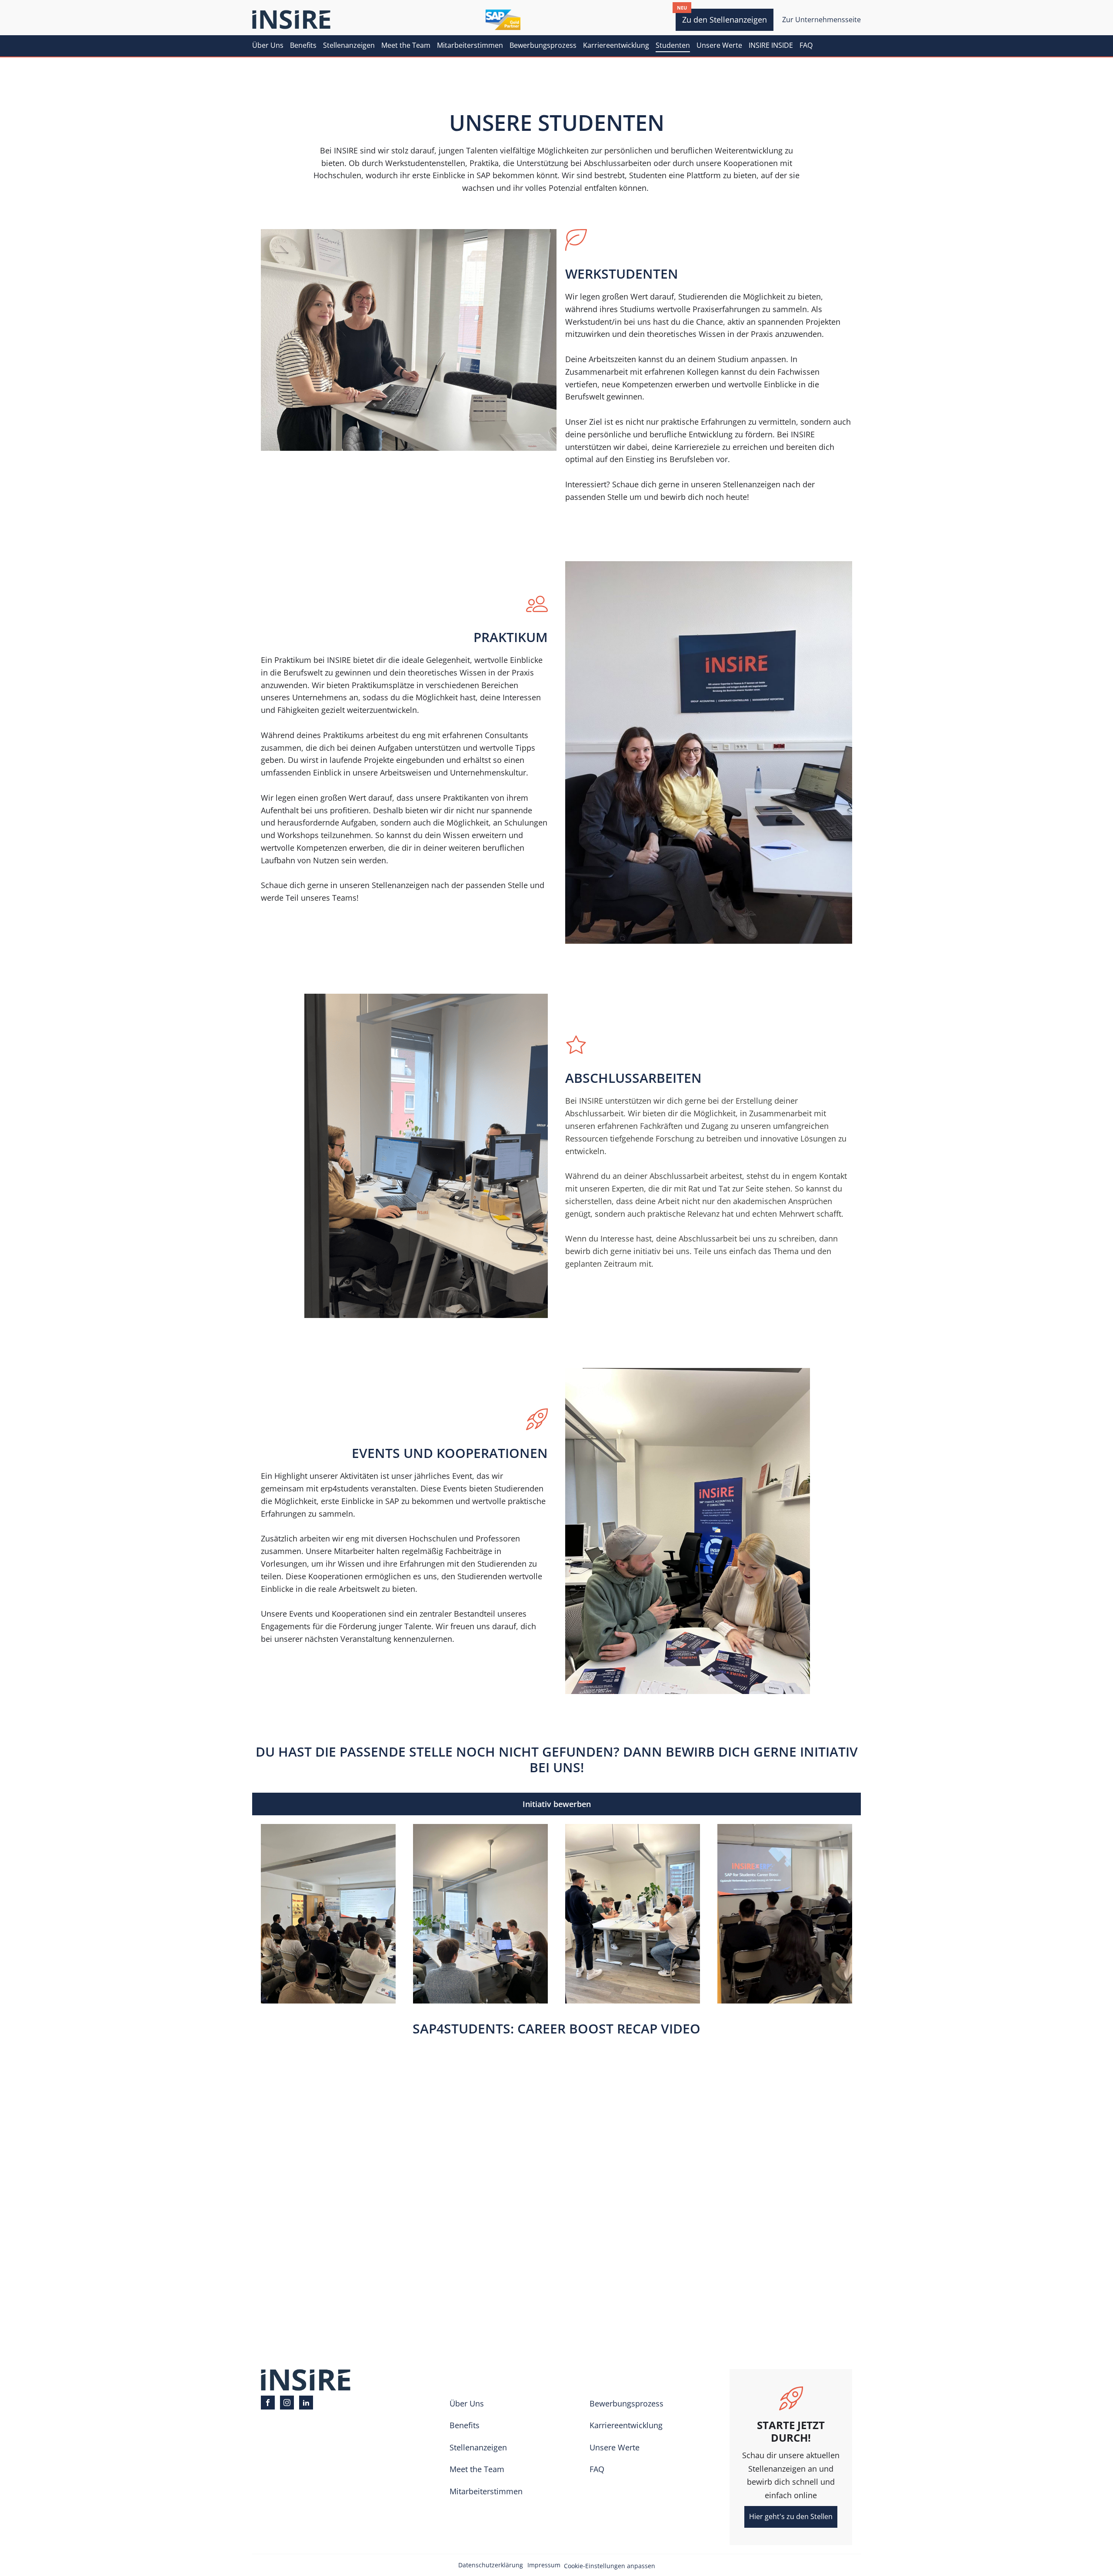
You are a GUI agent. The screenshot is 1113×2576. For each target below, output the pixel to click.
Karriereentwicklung (616, 45)
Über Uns (268, 45)
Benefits (303, 45)
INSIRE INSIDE (771, 45)
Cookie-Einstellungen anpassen (610, 2566)
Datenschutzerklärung (491, 2565)
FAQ (806, 45)
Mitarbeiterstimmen (470, 45)
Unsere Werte (719, 45)
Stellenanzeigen (349, 45)
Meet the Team (406, 45)
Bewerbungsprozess (543, 45)
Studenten (673, 45)
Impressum (544, 2565)
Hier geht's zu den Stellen (791, 2516)
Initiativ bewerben (557, 1804)
